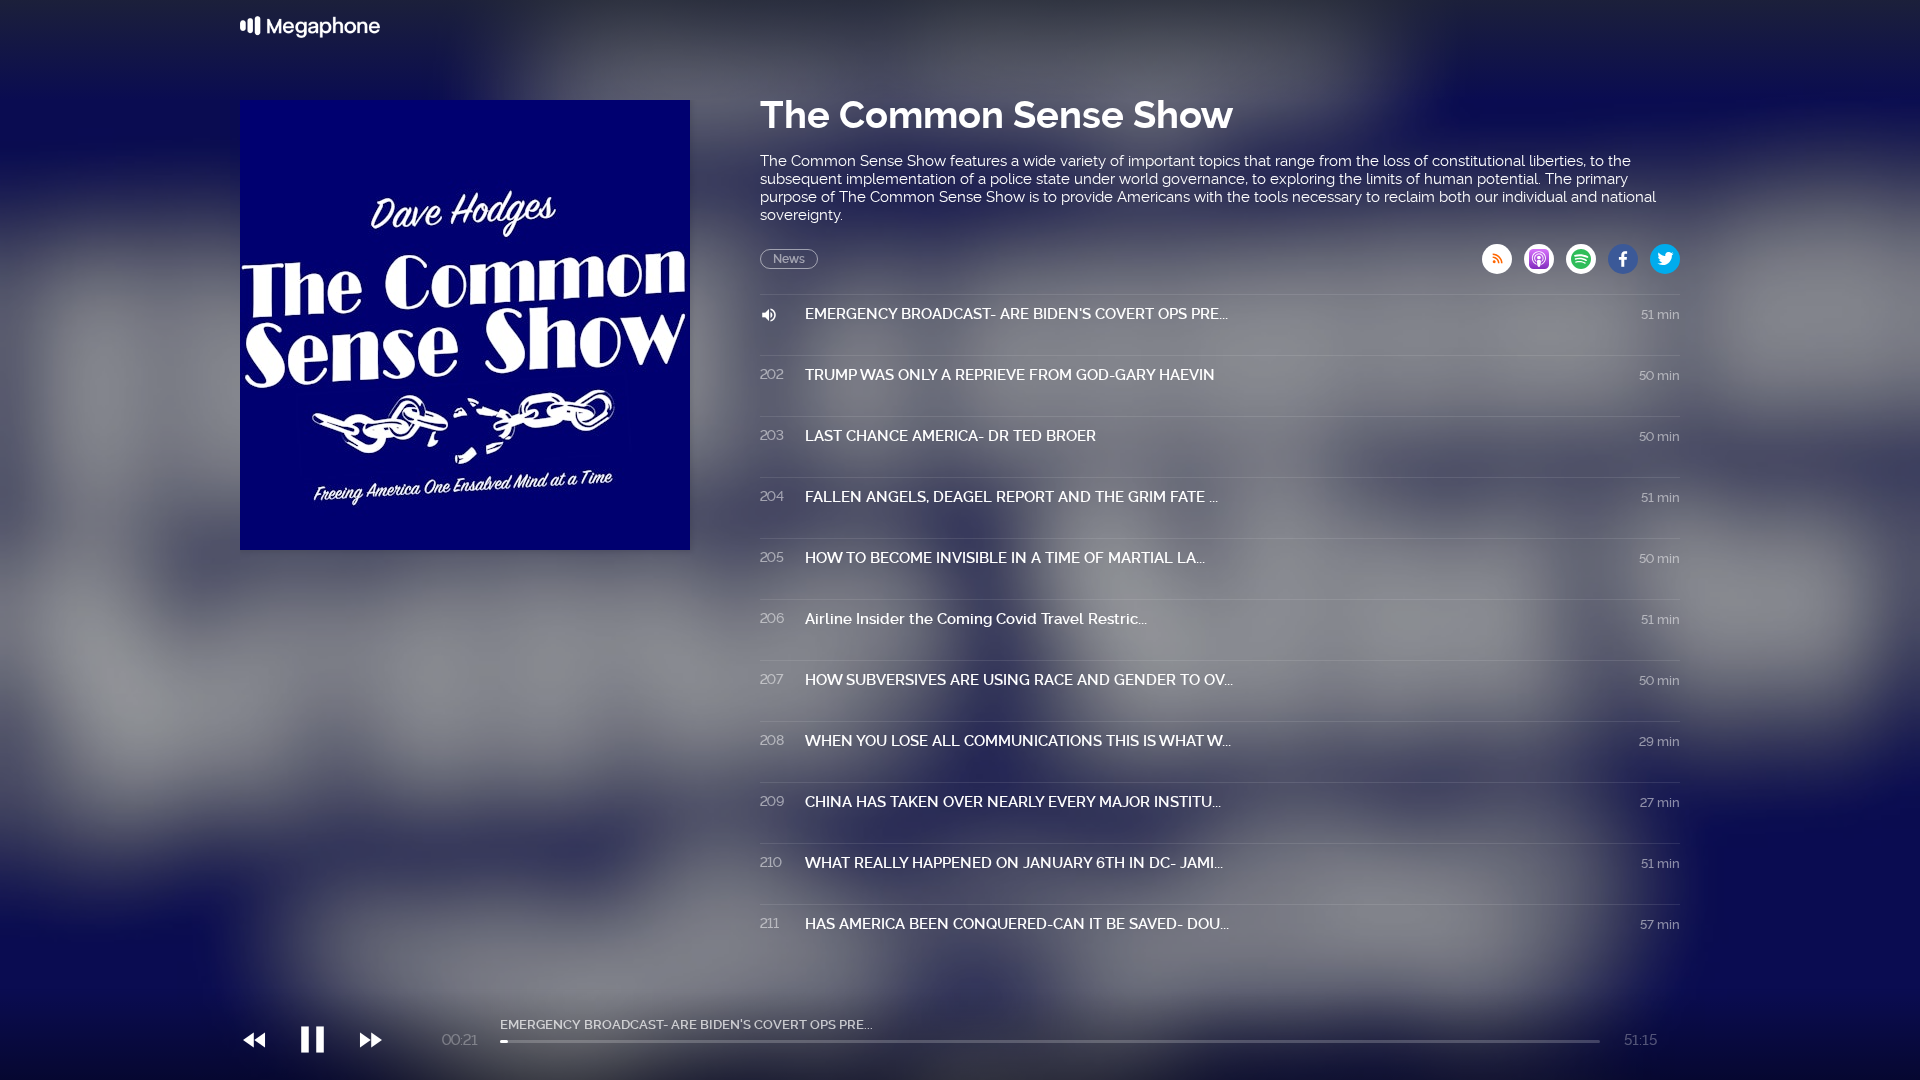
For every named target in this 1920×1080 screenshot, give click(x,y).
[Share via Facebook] (1629, 253)
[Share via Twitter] (1665, 253)
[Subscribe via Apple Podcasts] (1545, 253)
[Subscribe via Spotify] (1587, 253)
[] (322, 999)
